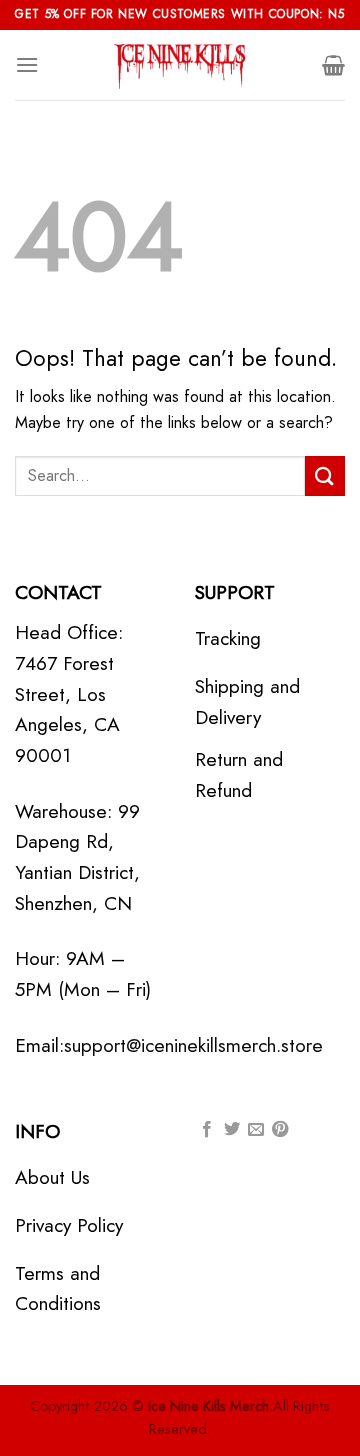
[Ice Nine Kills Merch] (180, 65)
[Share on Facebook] (207, 1130)
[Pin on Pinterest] (280, 1130)
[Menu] (27, 64)
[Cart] (333, 65)
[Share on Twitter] (232, 1130)
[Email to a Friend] (256, 1130)
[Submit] (325, 475)
